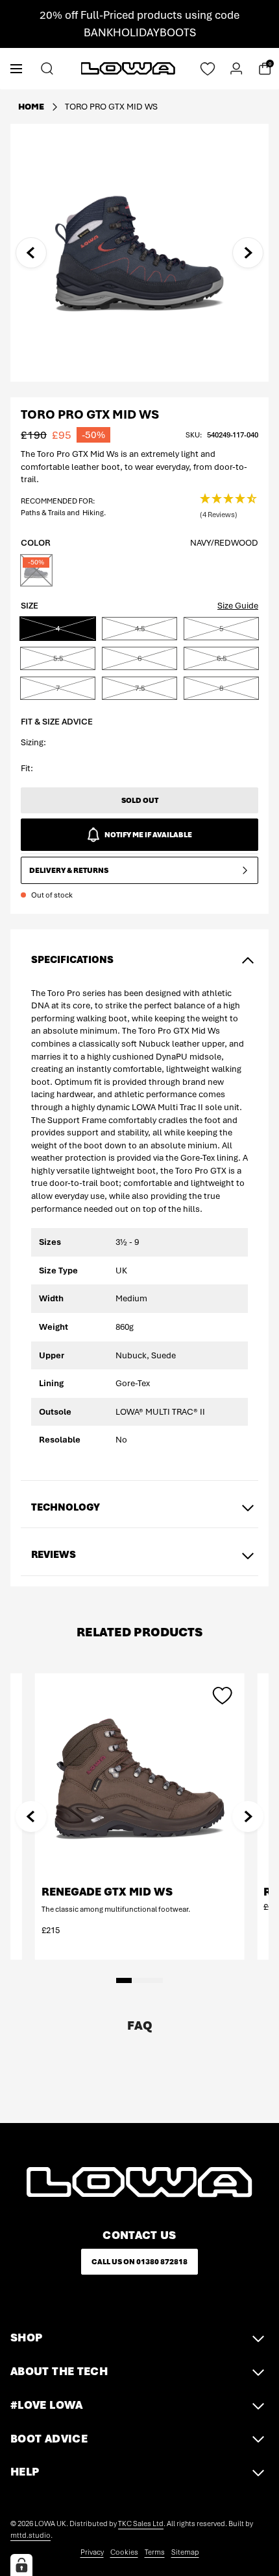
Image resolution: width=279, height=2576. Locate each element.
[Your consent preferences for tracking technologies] (21, 2565)
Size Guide (238, 606)
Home (31, 107)
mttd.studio (30, 2535)
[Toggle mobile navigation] (16, 68)
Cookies (124, 2552)
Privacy (92, 2552)
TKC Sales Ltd (141, 2524)
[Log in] (236, 69)
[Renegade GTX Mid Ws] (140, 1778)
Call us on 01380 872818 (139, 2262)
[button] (229, 507)
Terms (155, 2552)
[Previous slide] (31, 253)
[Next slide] (248, 253)
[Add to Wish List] (222, 1695)
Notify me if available (148, 835)
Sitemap (185, 2552)
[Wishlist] (208, 69)
